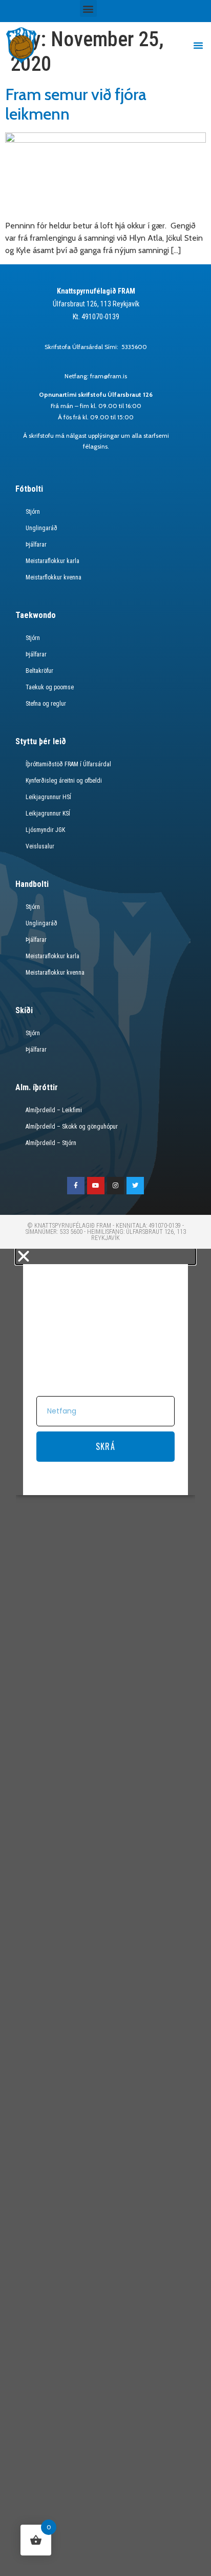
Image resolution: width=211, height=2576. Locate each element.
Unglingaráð (41, 528)
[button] (88, 8)
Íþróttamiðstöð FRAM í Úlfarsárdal (68, 764)
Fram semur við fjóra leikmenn (76, 104)
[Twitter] (135, 1186)
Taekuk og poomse (50, 687)
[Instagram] (116, 1186)
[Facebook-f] (76, 1186)
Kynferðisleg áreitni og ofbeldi (64, 781)
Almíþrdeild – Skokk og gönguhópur (72, 1127)
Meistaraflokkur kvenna (55, 973)
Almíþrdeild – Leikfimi (54, 1110)
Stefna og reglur (46, 704)
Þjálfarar (36, 545)
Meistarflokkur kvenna (54, 577)
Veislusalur (40, 846)
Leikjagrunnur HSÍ (48, 797)
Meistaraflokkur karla (52, 561)
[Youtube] (96, 1186)
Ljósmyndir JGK (45, 830)
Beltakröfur (39, 671)
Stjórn (33, 512)
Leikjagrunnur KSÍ (48, 814)
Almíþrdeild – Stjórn (51, 1143)
